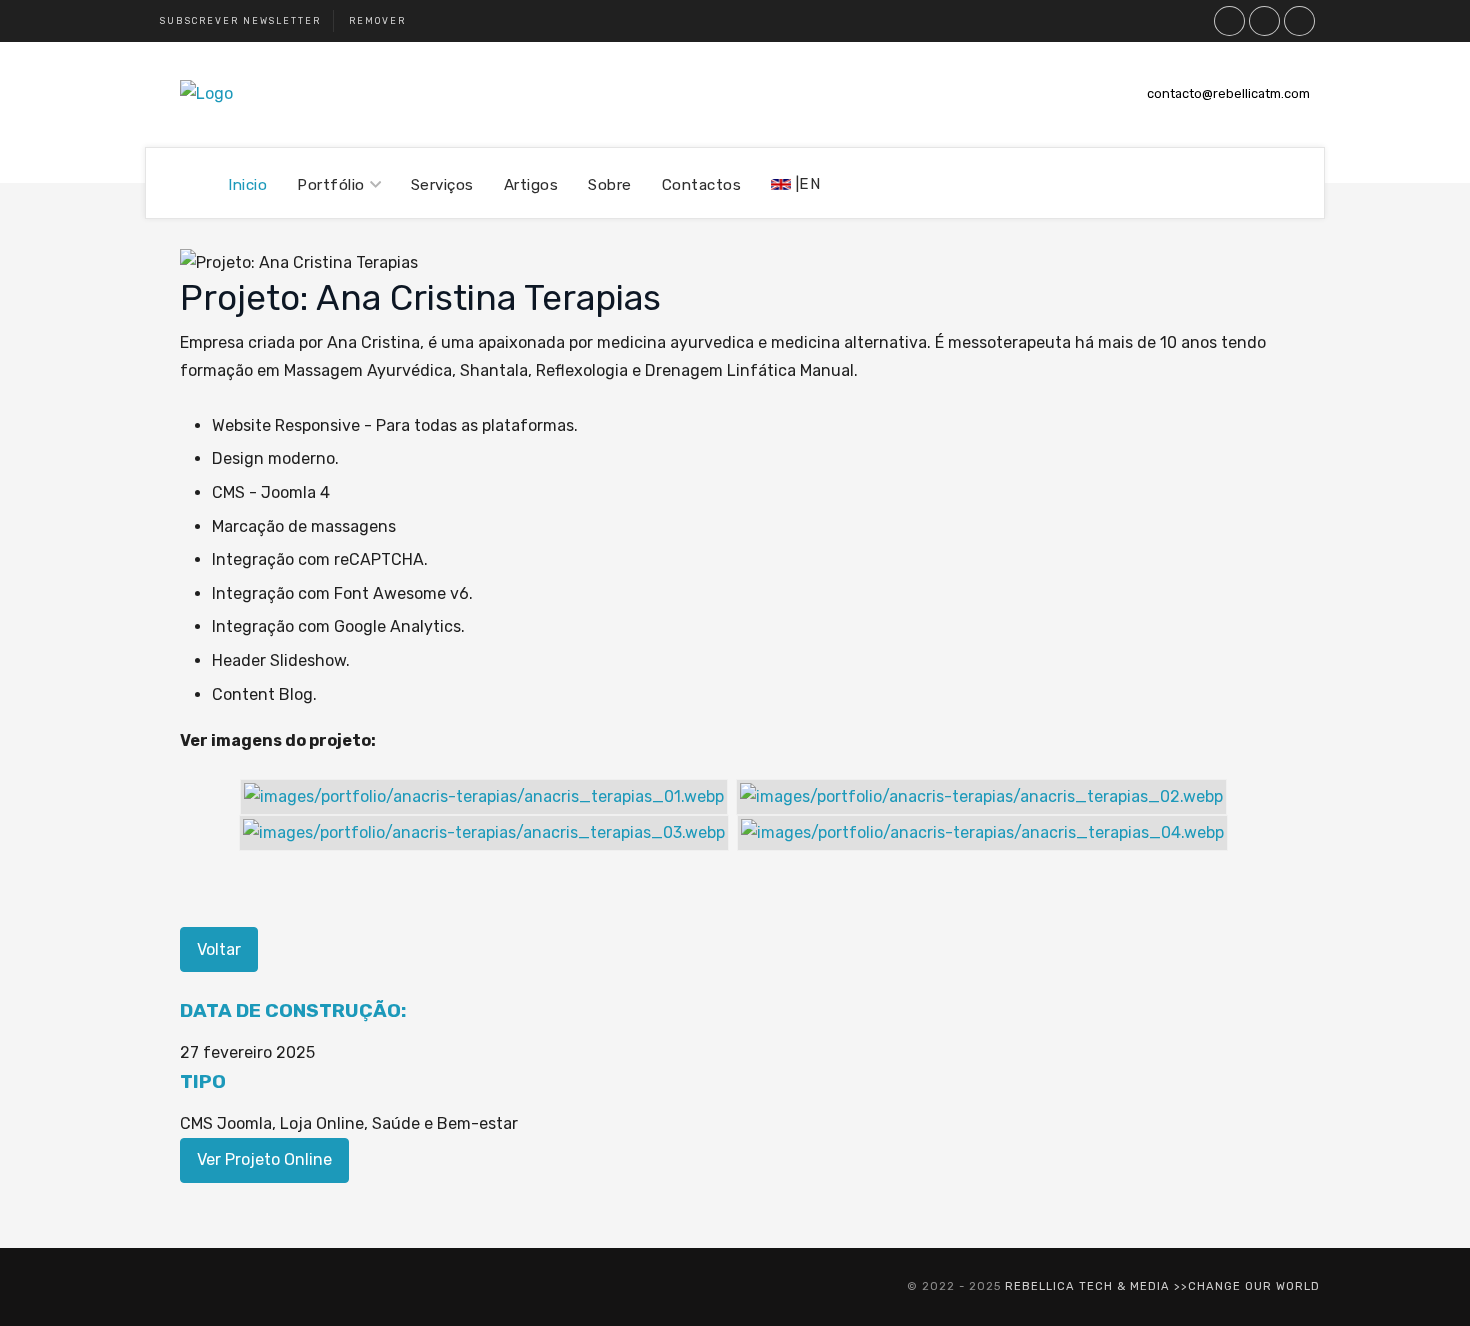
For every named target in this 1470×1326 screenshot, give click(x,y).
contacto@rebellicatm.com (1228, 93)
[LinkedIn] (1300, 21)
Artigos (531, 185)
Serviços (442, 185)
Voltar (219, 949)
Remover (377, 21)
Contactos (702, 185)
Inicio (247, 185)
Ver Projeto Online (264, 1159)
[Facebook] (1265, 21)
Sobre (610, 185)
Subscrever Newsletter (240, 21)
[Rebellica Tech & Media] (206, 93)
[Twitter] (1230, 21)
